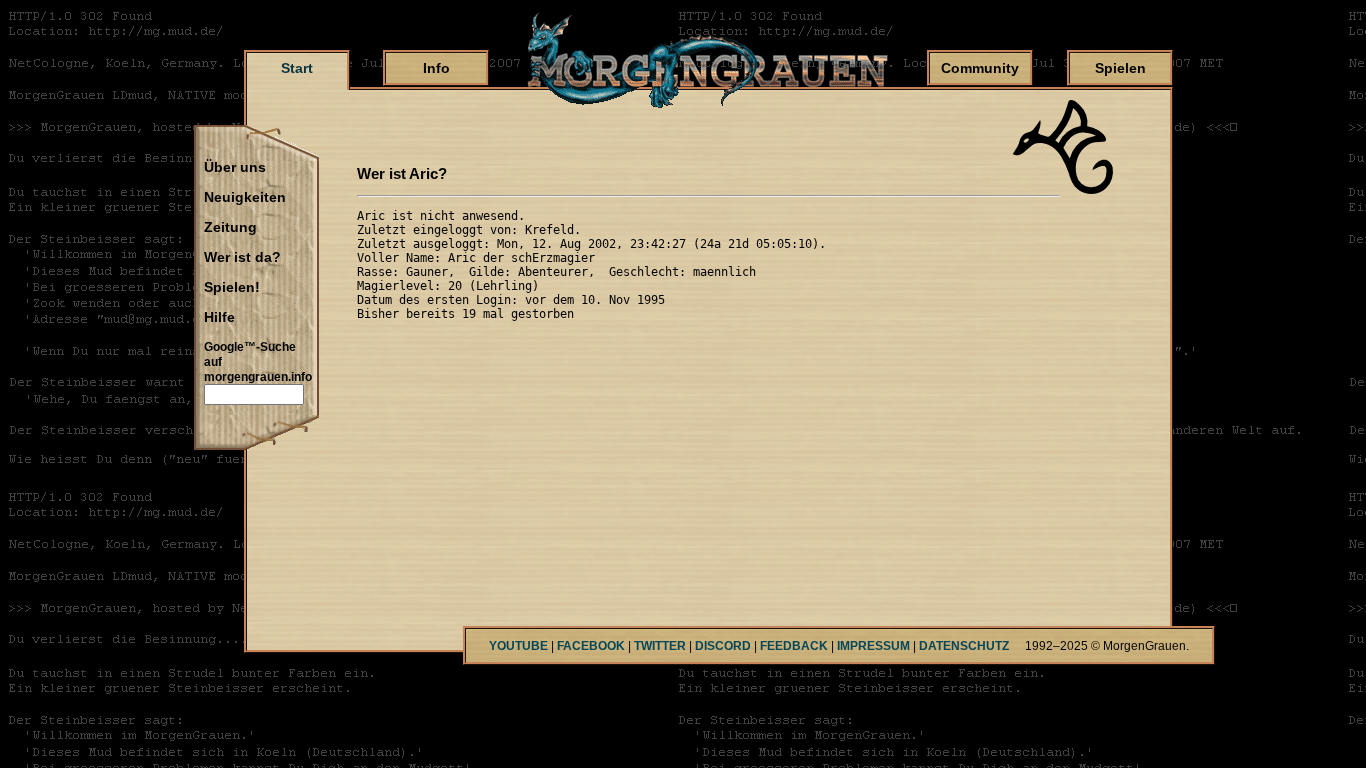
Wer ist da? (242, 258)
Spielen (1120, 68)
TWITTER (660, 646)
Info (436, 68)
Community (980, 68)
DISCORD (723, 646)
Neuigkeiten (245, 198)
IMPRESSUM (873, 646)
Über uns (235, 168)
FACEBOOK (591, 646)
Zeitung (230, 228)
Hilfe (219, 318)
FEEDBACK (794, 646)
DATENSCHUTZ (964, 646)
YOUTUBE (518, 646)
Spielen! (232, 288)
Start (297, 68)
